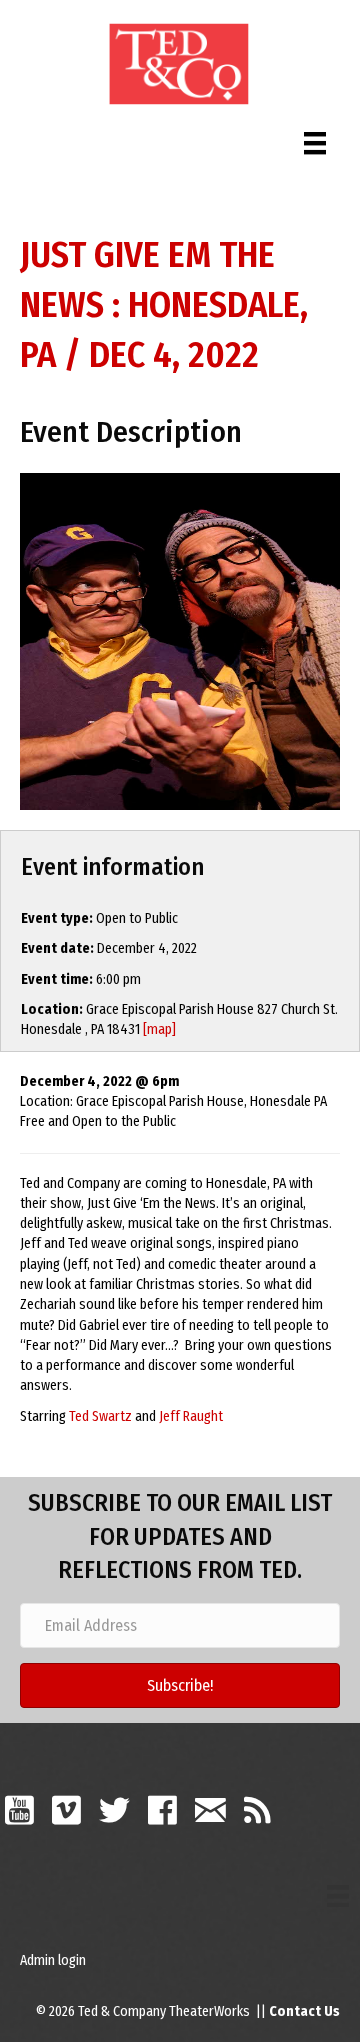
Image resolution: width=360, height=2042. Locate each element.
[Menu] (315, 138)
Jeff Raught (191, 1416)
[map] (159, 1029)
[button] (180, 1685)
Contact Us (304, 2011)
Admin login (53, 1960)
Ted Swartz (100, 1416)
